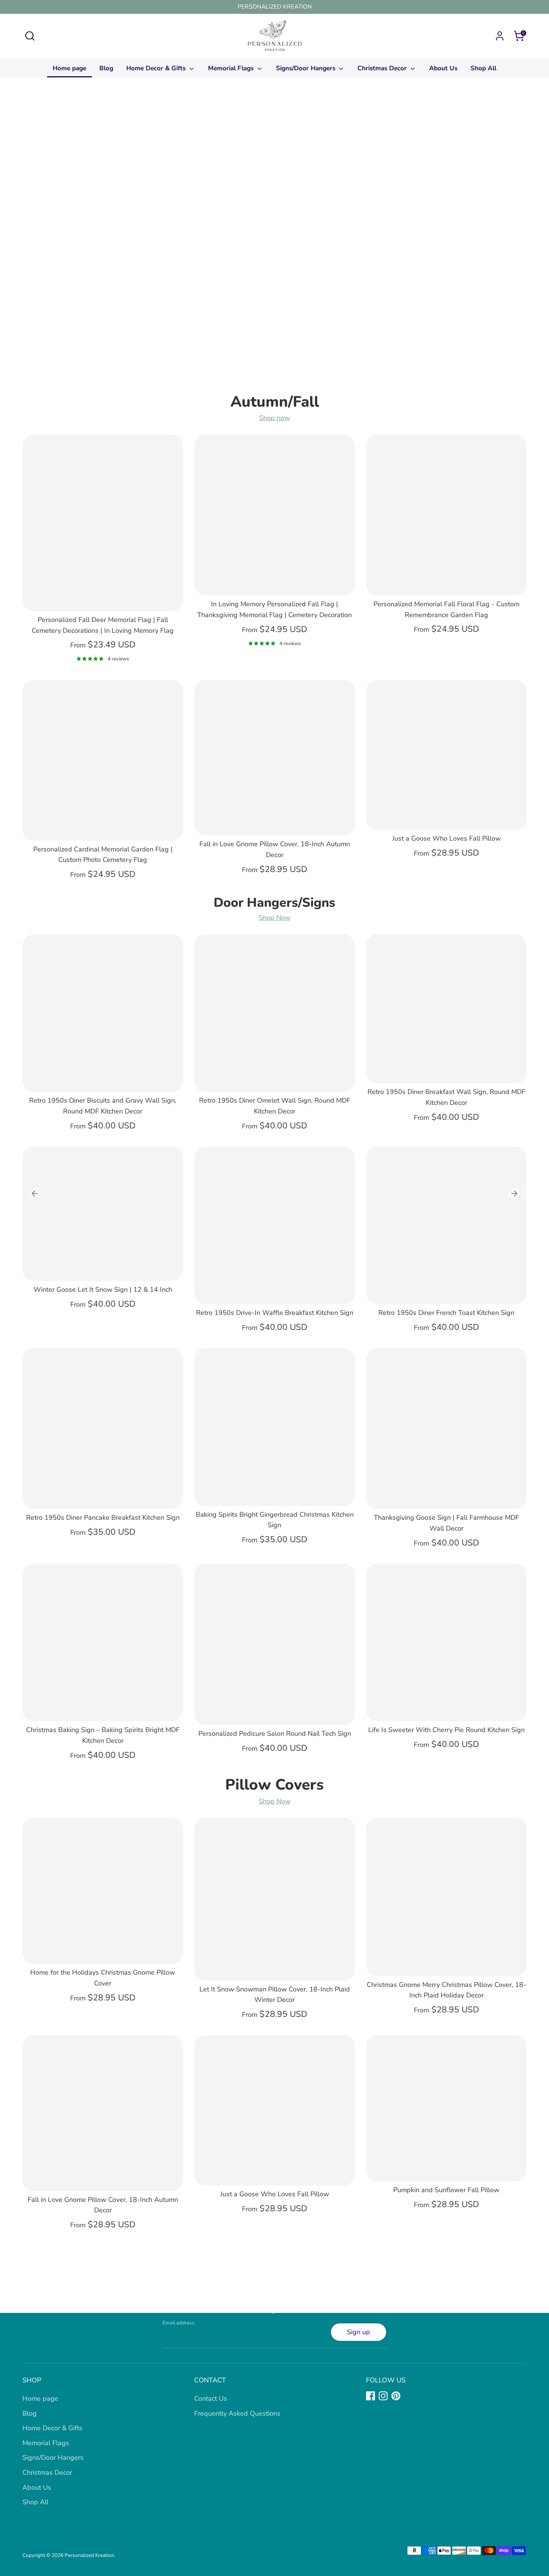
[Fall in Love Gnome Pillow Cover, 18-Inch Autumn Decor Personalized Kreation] (274, 758)
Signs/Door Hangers (307, 68)
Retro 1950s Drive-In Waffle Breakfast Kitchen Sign (275, 1313)
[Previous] (35, 1193)
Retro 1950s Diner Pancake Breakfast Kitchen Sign (103, 1517)
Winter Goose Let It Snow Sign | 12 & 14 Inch (103, 1289)
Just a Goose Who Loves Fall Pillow (446, 838)
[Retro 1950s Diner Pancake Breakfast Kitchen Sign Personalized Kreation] (103, 1429)
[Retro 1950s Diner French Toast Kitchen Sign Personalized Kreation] (446, 1226)
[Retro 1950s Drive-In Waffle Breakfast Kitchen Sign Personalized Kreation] (274, 1226)
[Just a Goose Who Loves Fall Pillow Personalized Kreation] (446, 755)
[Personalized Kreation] (274, 241)
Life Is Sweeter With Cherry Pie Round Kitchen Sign (446, 1730)
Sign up (359, 2332)
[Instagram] (383, 2396)
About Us (443, 68)
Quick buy (103, 598)
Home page (69, 68)
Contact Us (211, 2398)
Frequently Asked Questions (237, 2413)
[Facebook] (370, 2396)
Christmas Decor (383, 68)
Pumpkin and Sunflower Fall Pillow (446, 2190)
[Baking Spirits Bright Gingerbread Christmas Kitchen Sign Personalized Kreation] (274, 1427)
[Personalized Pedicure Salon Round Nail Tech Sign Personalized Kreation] (274, 1644)
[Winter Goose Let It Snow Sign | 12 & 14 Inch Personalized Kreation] (103, 1214)
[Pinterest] (396, 2396)
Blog (106, 68)
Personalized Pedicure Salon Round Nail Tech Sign (275, 1734)
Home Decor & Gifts (157, 68)
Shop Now (275, 918)
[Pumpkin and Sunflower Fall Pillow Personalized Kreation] (446, 2108)
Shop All (483, 68)
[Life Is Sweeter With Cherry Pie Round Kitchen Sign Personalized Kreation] (446, 1642)
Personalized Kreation (89, 2555)
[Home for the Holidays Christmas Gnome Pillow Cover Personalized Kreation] (103, 1891)
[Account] (500, 36)
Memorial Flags (232, 68)
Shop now (274, 418)
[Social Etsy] (409, 2396)
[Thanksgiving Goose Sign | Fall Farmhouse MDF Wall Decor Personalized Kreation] (446, 1429)
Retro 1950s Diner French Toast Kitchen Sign (446, 1313)
